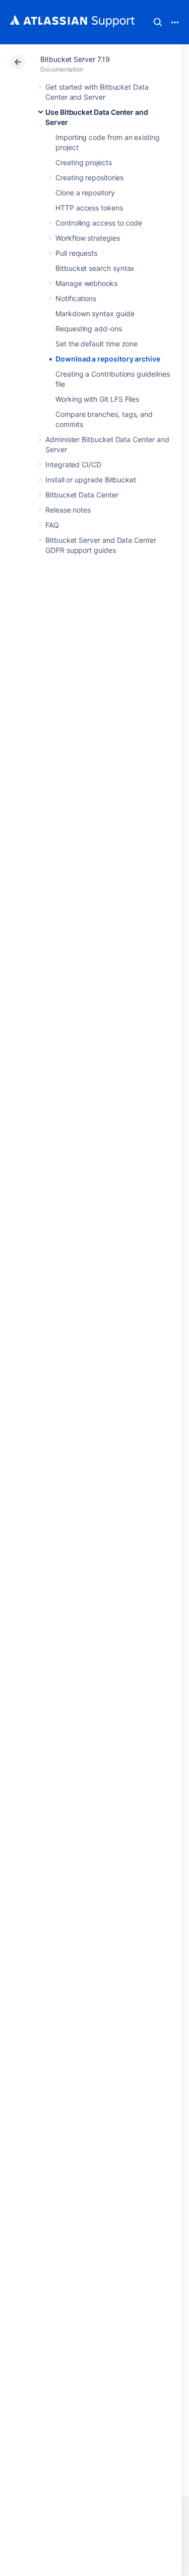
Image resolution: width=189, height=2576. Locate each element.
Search (158, 22)
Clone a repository (85, 193)
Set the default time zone (97, 344)
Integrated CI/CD (73, 464)
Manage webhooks (86, 283)
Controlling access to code (99, 223)
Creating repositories (89, 177)
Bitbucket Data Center (82, 495)
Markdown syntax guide (95, 313)
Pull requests (76, 253)
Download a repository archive (108, 359)
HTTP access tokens (89, 208)
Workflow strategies (88, 238)
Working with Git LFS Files (97, 399)
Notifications (76, 298)
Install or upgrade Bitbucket (91, 480)
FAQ (52, 525)
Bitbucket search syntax (95, 268)
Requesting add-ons (89, 329)
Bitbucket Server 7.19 (75, 59)
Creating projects (84, 162)
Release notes (68, 510)
